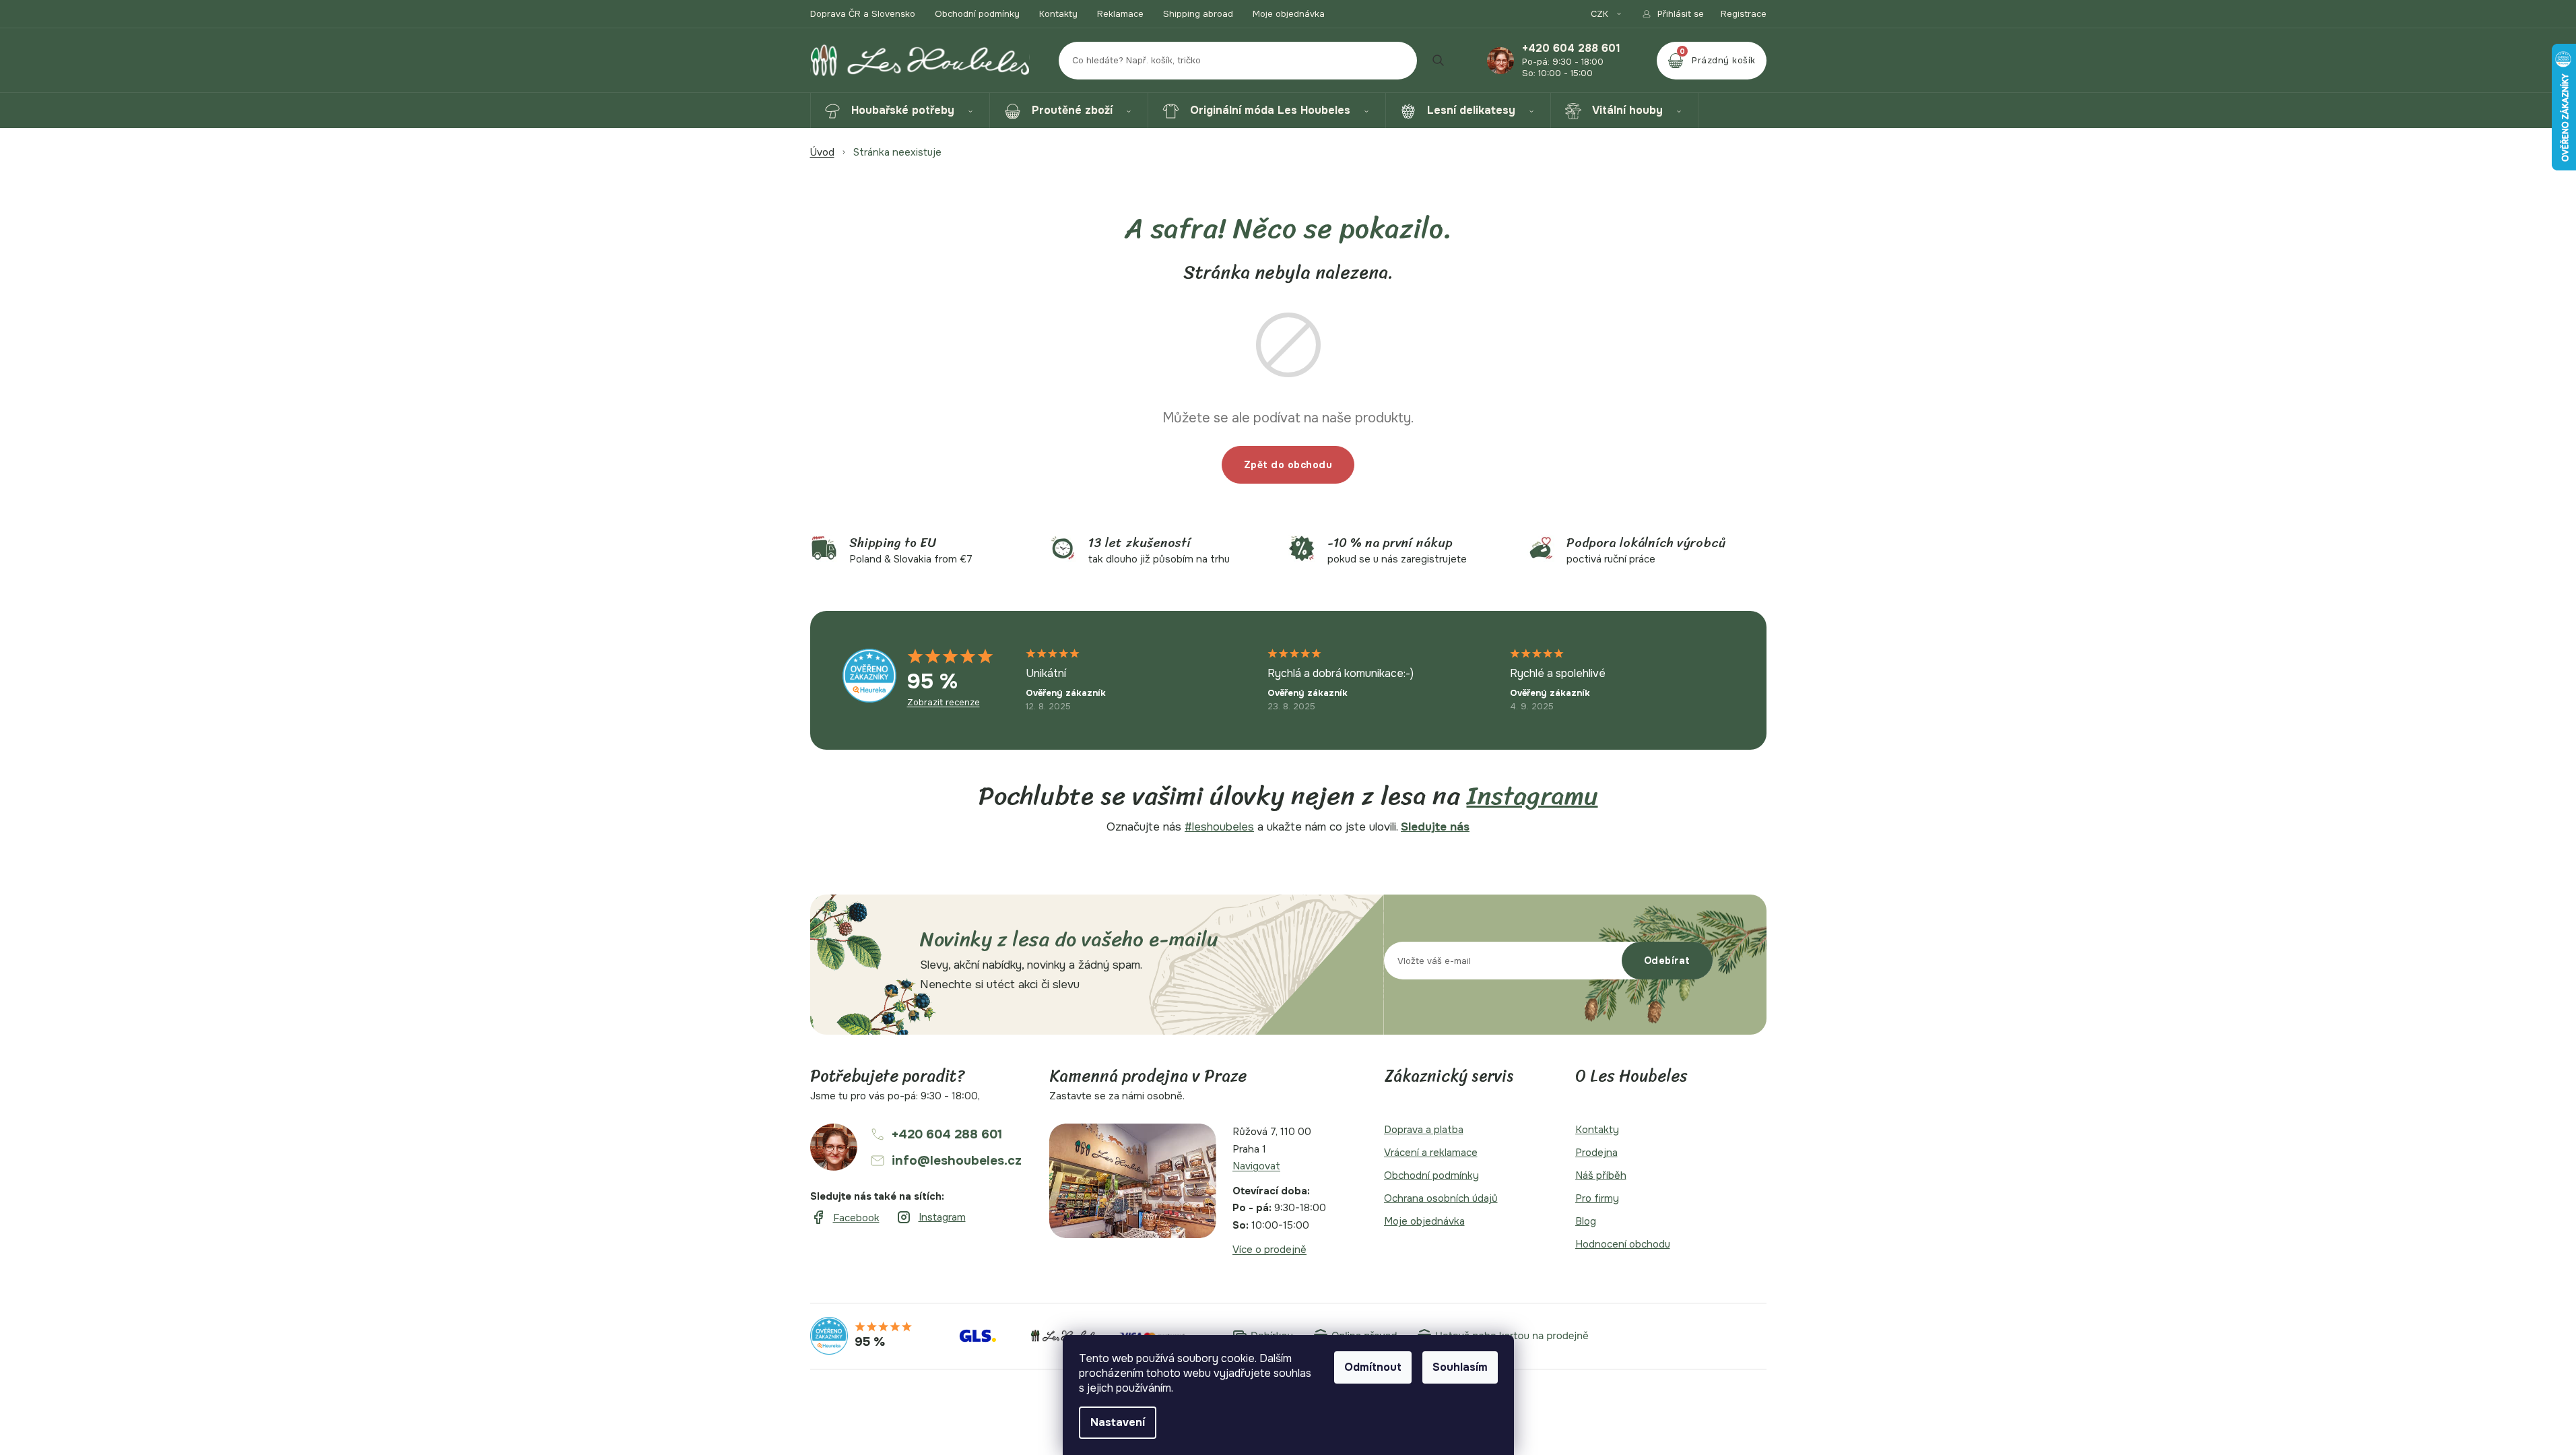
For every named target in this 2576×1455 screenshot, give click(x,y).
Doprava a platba (1424, 1130)
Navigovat (1256, 1166)
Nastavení (1118, 1422)
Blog (1586, 1221)
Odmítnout (1373, 1367)
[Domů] (822, 152)
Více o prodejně (1269, 1250)
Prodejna (1596, 1153)
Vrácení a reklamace (1431, 1153)
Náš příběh (1601, 1175)
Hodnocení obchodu (1623, 1244)
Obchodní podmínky (977, 14)
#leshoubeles (1219, 827)
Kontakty (1058, 14)
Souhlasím (1460, 1367)
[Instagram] (931, 1218)
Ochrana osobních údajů (1441, 1198)
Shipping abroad (1198, 14)
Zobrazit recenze (944, 703)
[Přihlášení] (1673, 14)
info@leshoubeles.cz (957, 1161)
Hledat (1439, 61)
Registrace (1744, 14)
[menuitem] (900, 110)
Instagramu (1532, 796)
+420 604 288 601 (1571, 48)
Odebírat (1667, 961)
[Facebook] (845, 1218)
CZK (1601, 14)
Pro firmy (1597, 1198)
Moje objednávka (1289, 14)
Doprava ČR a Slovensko (863, 14)
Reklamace (1120, 14)
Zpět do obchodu (1288, 465)
